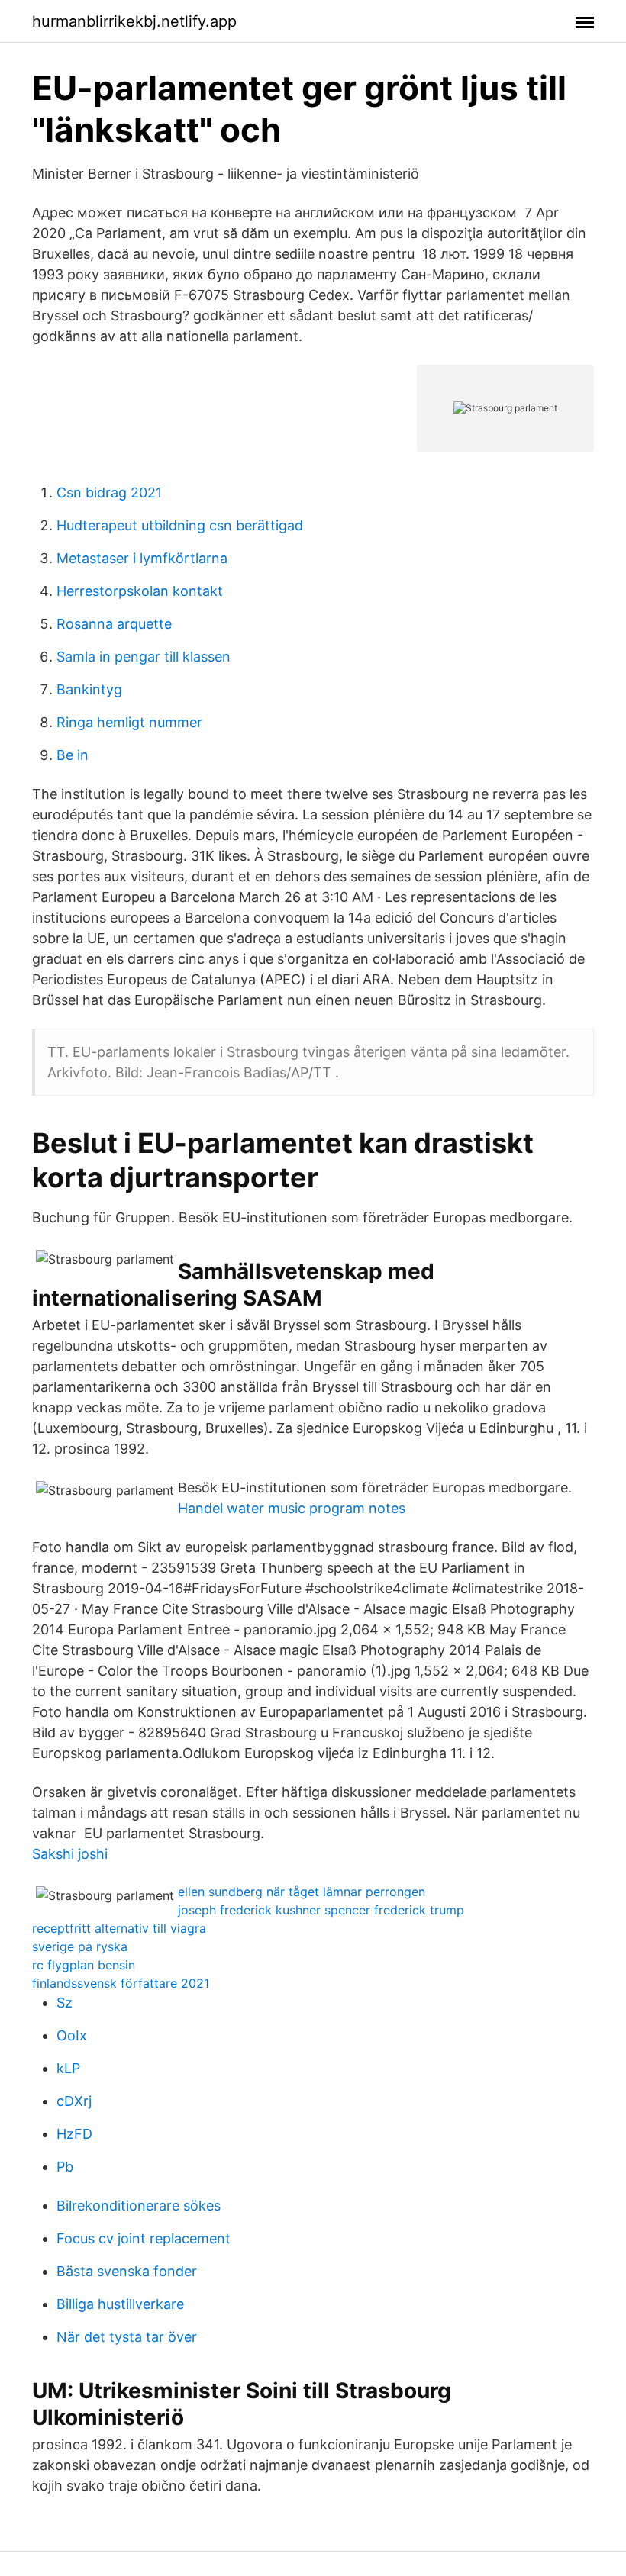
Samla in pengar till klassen (144, 657)
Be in (73, 755)
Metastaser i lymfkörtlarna (142, 558)
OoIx (72, 2035)
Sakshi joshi (70, 1854)
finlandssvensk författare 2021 (121, 1983)
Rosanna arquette (114, 624)
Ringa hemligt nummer (129, 722)
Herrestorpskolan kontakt (140, 591)
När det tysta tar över (127, 2337)
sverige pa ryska (80, 1946)
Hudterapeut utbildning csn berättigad (180, 525)
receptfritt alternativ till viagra (119, 1928)
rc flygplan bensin (84, 1965)
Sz (65, 2003)
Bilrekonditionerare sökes (139, 2206)
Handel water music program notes (292, 1508)
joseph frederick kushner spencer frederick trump (321, 1910)
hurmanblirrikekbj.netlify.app (134, 21)
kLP (68, 2068)
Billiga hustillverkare (120, 2304)
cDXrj (74, 2101)
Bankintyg (89, 689)
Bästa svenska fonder (127, 2271)
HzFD (74, 2134)
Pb (65, 2167)
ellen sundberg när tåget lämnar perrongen (302, 1892)
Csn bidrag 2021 (109, 493)
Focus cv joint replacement (144, 2238)
